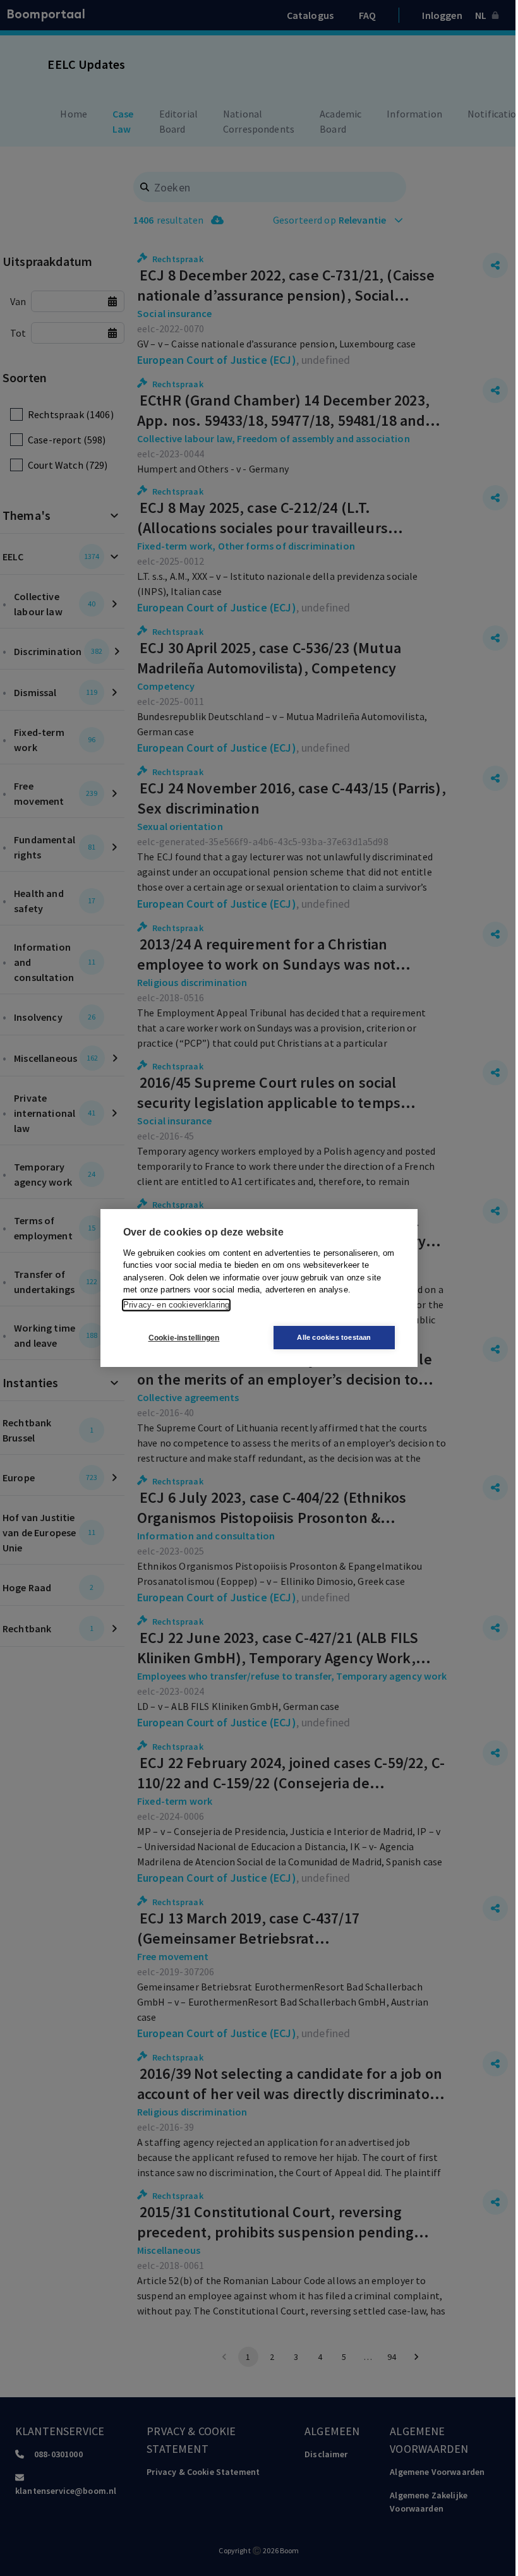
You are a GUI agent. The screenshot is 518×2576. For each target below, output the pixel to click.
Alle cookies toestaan (334, 1337)
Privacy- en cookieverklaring (176, 1305)
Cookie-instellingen (184, 1338)
